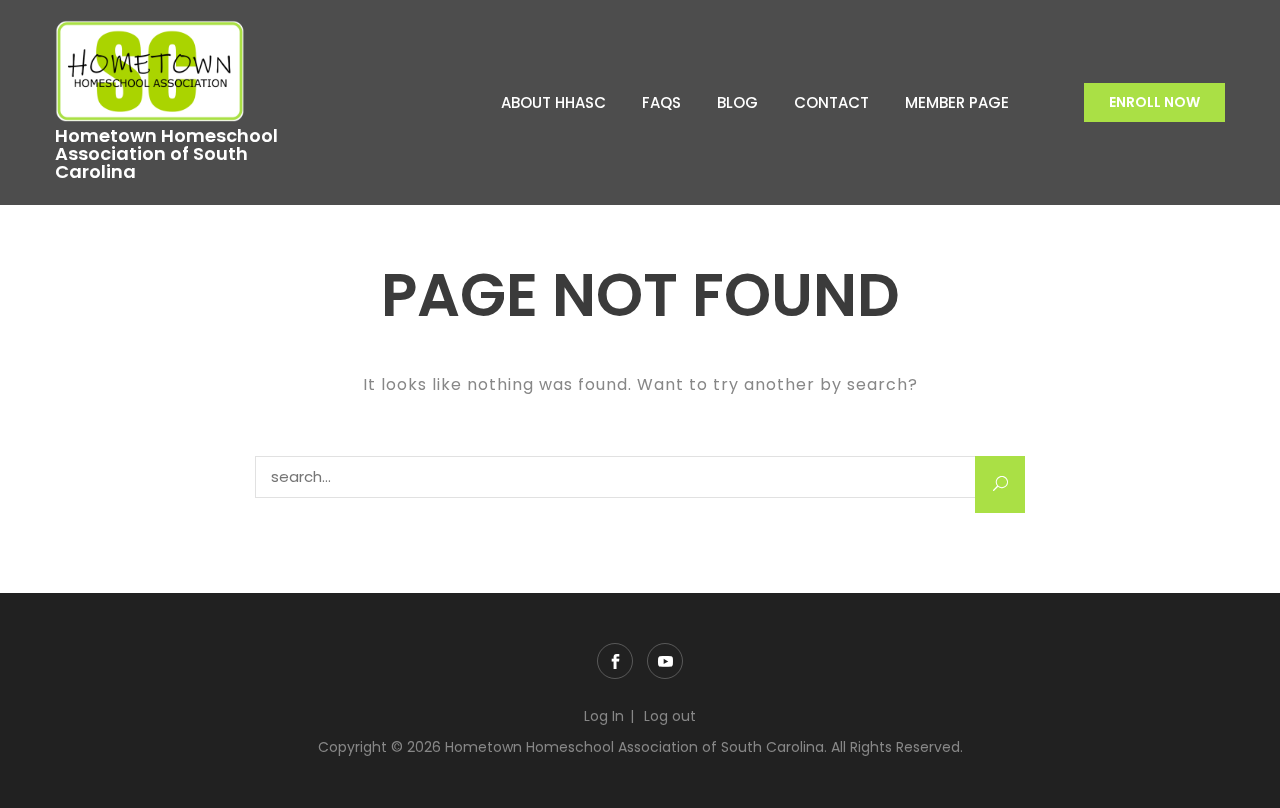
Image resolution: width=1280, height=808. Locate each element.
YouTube (665, 661)
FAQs (661, 102)
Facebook (615, 661)
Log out (670, 716)
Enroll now (1154, 102)
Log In (604, 716)
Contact (831, 102)
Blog (737, 102)
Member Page (957, 102)
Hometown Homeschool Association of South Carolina (166, 154)
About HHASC (553, 102)
